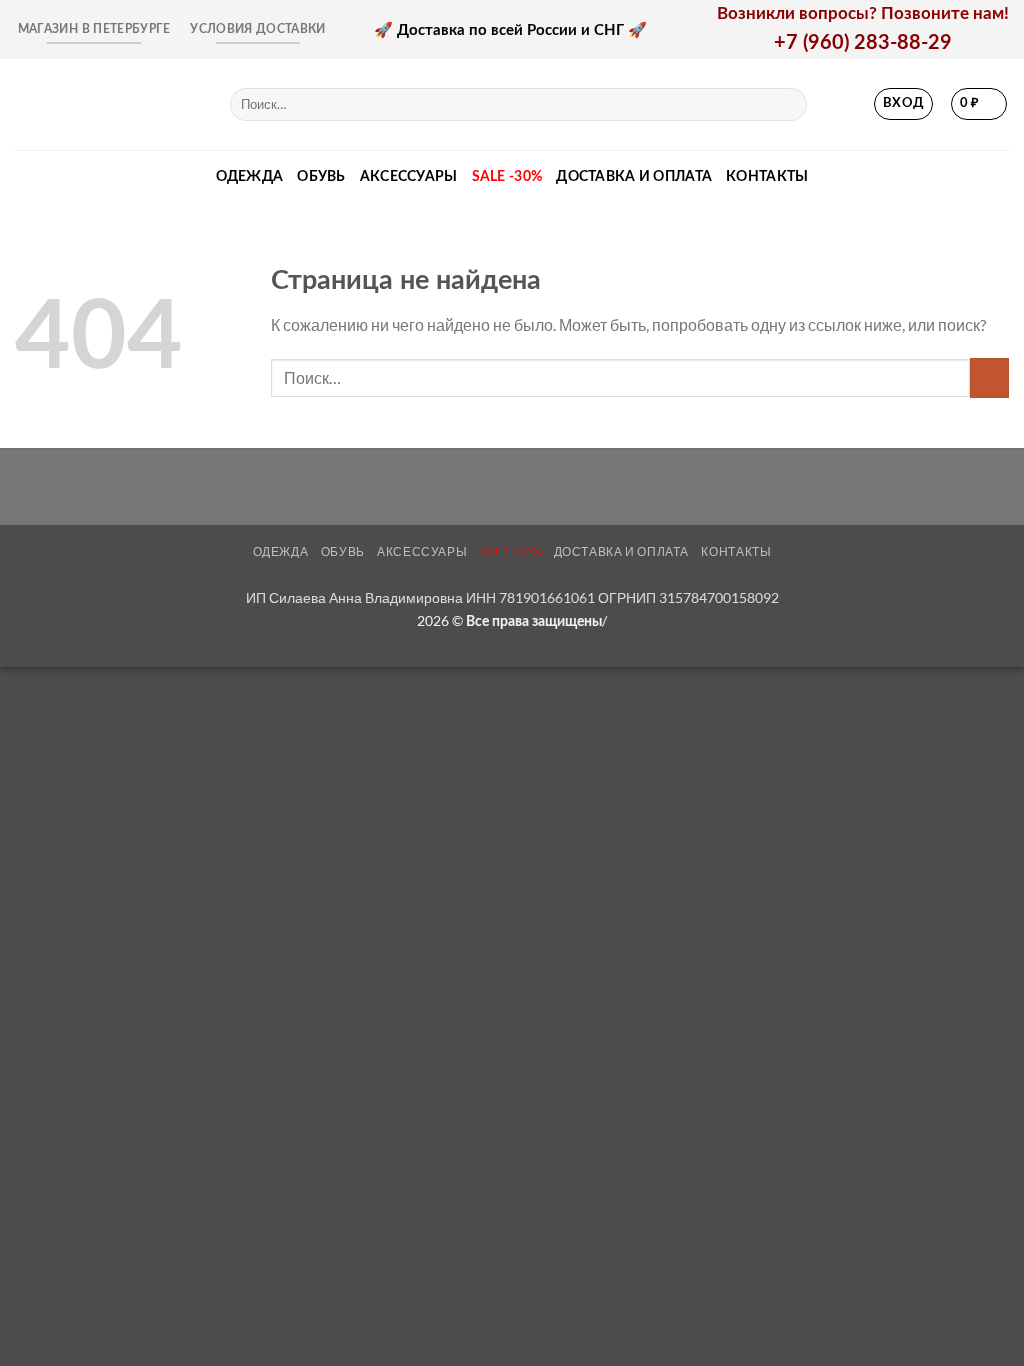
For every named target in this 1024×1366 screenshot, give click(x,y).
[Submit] (787, 104)
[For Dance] (107, 104)
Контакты (767, 176)
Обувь (321, 176)
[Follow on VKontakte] (845, 104)
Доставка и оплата (634, 176)
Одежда (250, 176)
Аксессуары (409, 176)
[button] (904, 104)
